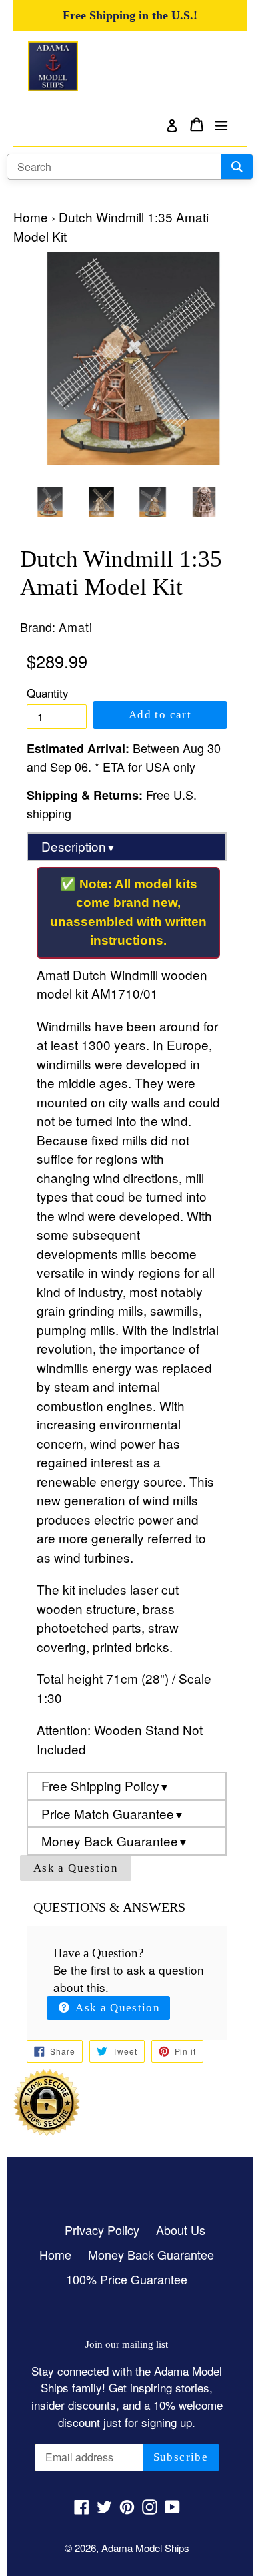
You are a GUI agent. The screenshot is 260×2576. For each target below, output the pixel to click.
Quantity (48, 693)
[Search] (237, 167)
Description (79, 846)
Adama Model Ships (145, 2548)
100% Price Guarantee (127, 2279)
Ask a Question (76, 1868)
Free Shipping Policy (105, 1785)
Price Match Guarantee (113, 1813)
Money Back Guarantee (115, 1841)
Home (31, 217)
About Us (181, 2230)
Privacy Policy (102, 2230)
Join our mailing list (127, 2344)
